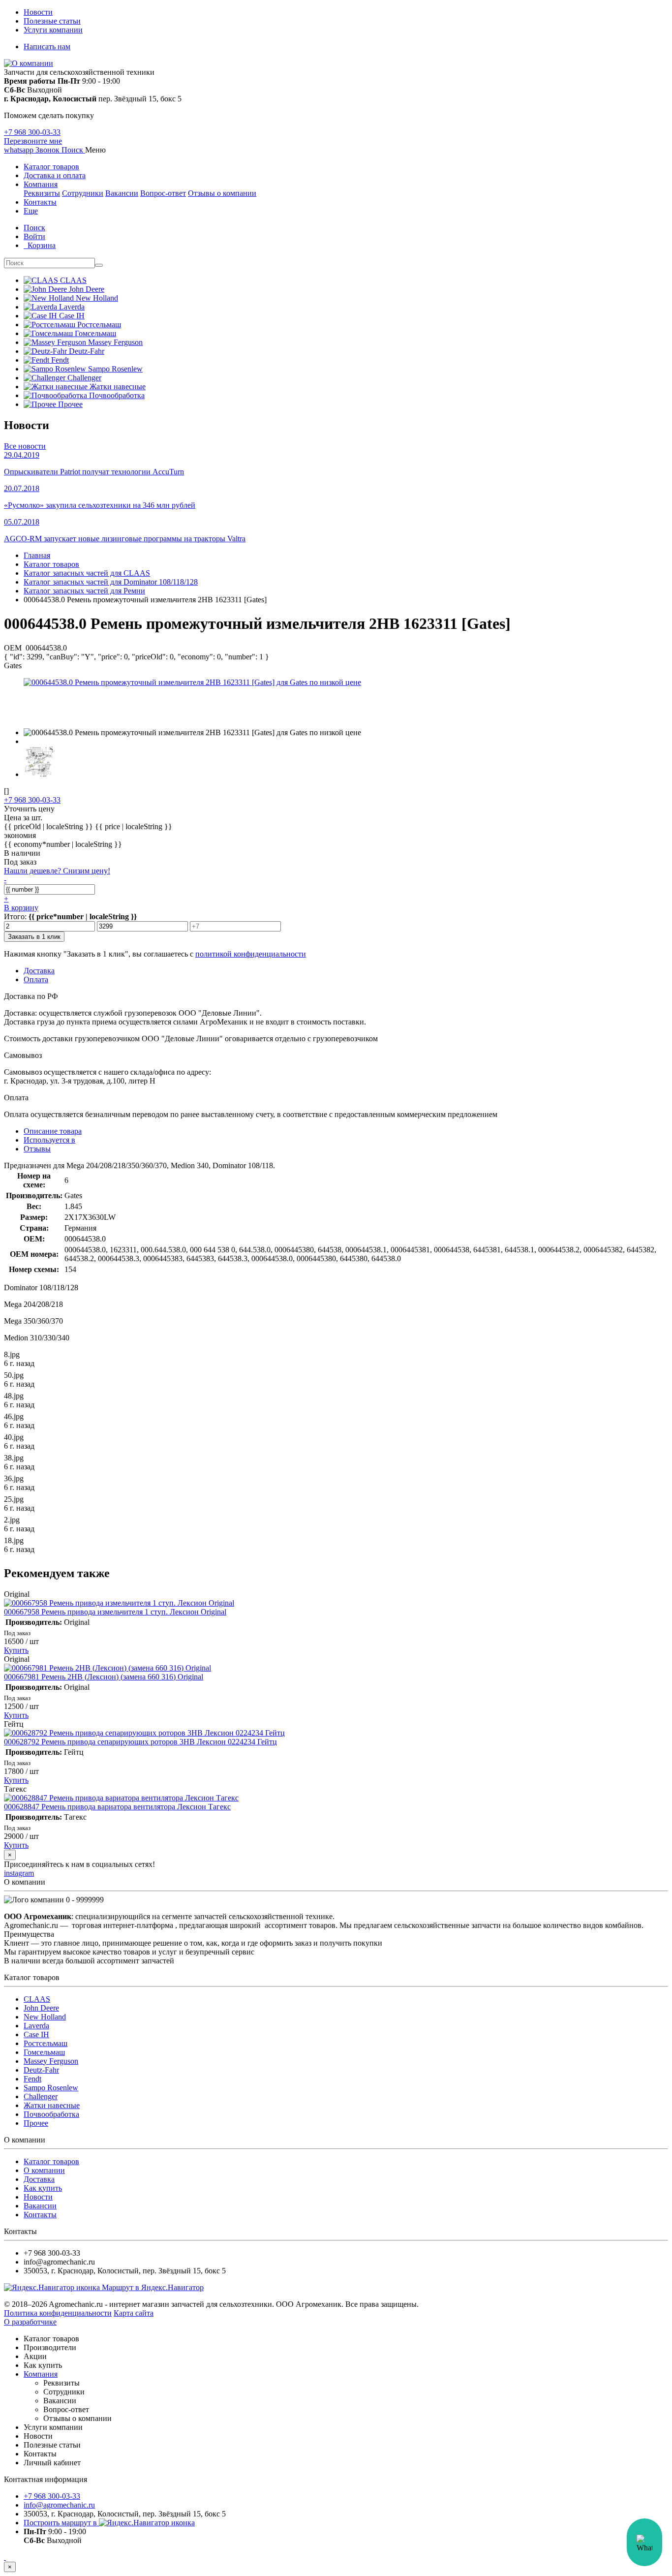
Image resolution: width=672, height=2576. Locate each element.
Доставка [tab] (39, 971)
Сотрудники (83, 193)
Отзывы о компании (222, 193)
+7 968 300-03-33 (32, 132)
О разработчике (30, 2322)
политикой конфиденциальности (251, 954)
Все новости (25, 446)
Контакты (40, 202)
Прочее (36, 2123)
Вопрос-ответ (163, 193)
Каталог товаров (51, 167)
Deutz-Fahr (41, 2070)
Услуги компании (53, 30)
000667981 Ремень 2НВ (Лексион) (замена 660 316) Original (104, 1677)
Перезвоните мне (33, 141)
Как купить (43, 2188)
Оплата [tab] (36, 979)
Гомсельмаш (44, 2052)
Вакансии (122, 193)
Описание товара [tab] (53, 1131)
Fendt (32, 2079)
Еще (31, 211)
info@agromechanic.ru (59, 2505)
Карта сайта (134, 2313)
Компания (41, 184)
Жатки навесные (52, 2105)
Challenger (41, 2096)
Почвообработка (51, 2114)
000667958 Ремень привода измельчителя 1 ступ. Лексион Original (115, 1612)
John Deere (41, 2008)
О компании (44, 2170)
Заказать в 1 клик (34, 937)
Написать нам (47, 47)
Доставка (39, 2179)
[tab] (49, 1140)
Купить (16, 1650)
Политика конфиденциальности (58, 2313)
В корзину (21, 908)
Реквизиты (42, 193)
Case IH (36, 2034)
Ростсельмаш (46, 2043)
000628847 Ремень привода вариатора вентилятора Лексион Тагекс (117, 1807)
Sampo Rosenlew (51, 2088)
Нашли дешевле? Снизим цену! (57, 871)
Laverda (36, 2026)
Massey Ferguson (51, 2061)
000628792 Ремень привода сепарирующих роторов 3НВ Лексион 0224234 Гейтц (140, 1742)
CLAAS (37, 1999)
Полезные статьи (52, 21)
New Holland (45, 2017)
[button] (73, 150)
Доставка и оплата (55, 175)
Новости (38, 12)
